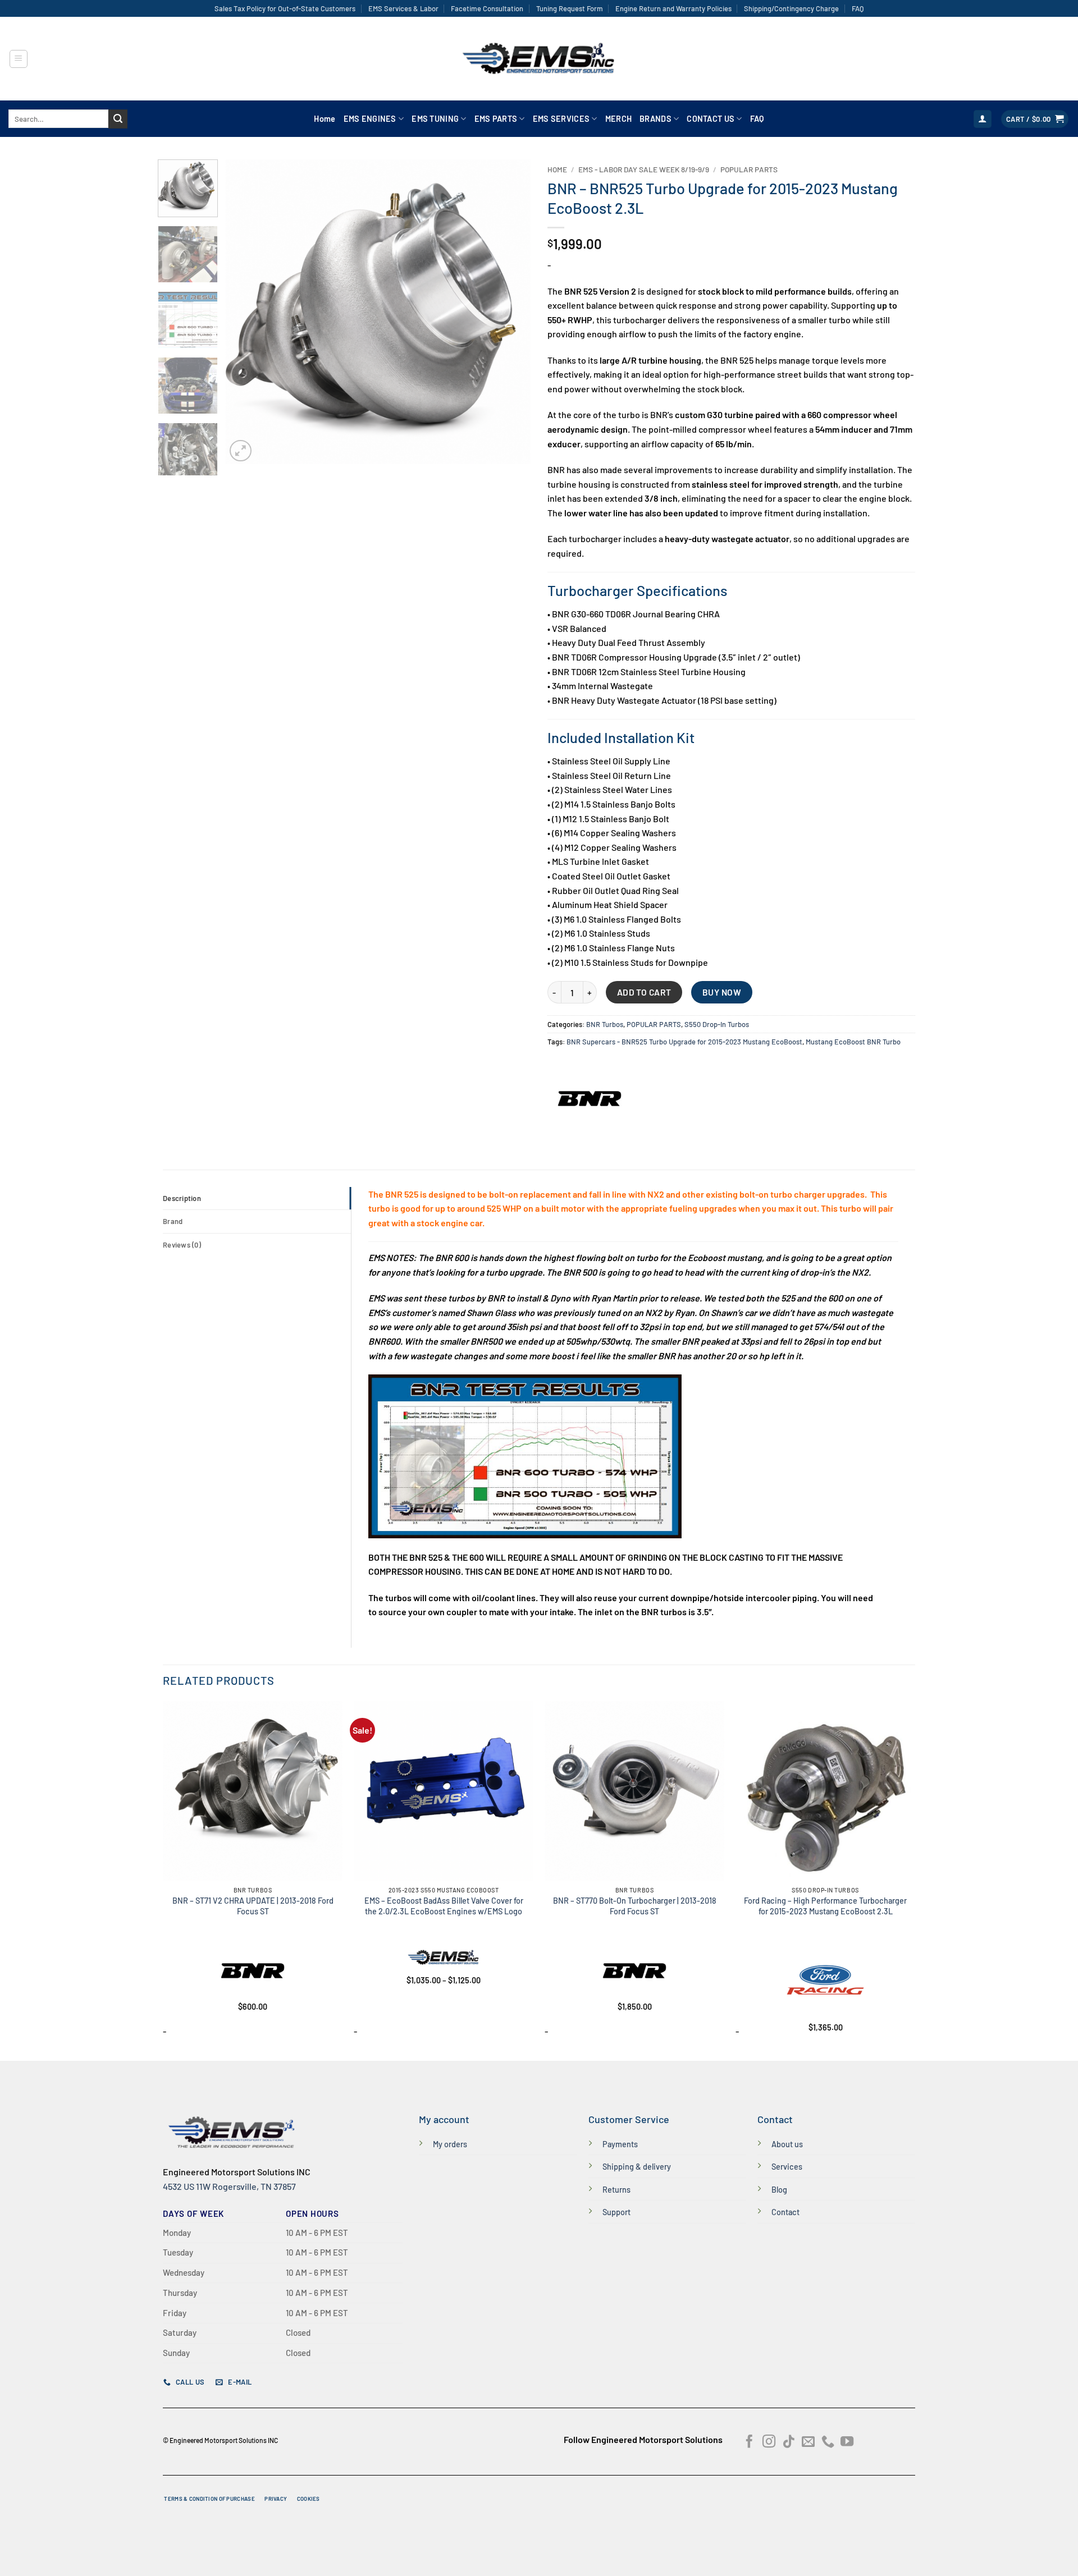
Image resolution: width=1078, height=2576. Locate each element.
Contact (785, 2212)
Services (787, 2167)
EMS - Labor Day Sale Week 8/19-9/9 (644, 169)
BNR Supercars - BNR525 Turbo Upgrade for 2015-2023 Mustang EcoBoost (684, 1042)
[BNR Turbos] (590, 1099)
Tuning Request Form (570, 8)
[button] (19, 59)
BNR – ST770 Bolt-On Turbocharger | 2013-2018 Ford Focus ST (635, 1906)
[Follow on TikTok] (789, 2442)
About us (787, 2144)
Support (616, 2212)
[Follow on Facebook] (749, 2442)
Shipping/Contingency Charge (791, 8)
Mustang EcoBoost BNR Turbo (853, 1042)
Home (325, 119)
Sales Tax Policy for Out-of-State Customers (285, 8)
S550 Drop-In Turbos (717, 1024)
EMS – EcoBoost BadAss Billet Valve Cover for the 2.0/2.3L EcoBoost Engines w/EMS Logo (444, 1906)
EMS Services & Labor (403, 8)
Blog (779, 2190)
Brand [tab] (173, 1221)
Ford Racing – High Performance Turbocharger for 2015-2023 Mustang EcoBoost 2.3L (825, 1906)
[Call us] (828, 2442)
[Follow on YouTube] (847, 2442)
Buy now (722, 992)
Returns (616, 2190)
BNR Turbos (605, 1024)
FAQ (858, 8)
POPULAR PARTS (749, 169)
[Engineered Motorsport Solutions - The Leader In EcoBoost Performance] (539, 59)
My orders (450, 2144)
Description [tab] (182, 1198)
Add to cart (644, 992)
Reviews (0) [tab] (182, 1245)
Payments (620, 2144)
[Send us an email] (808, 2442)
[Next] (510, 312)
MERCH (618, 119)
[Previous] (246, 312)
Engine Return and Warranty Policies (673, 8)
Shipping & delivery (637, 2167)
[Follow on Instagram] (769, 2442)
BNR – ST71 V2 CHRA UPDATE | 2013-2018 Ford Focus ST (253, 1906)
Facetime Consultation (487, 8)
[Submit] (118, 119)
